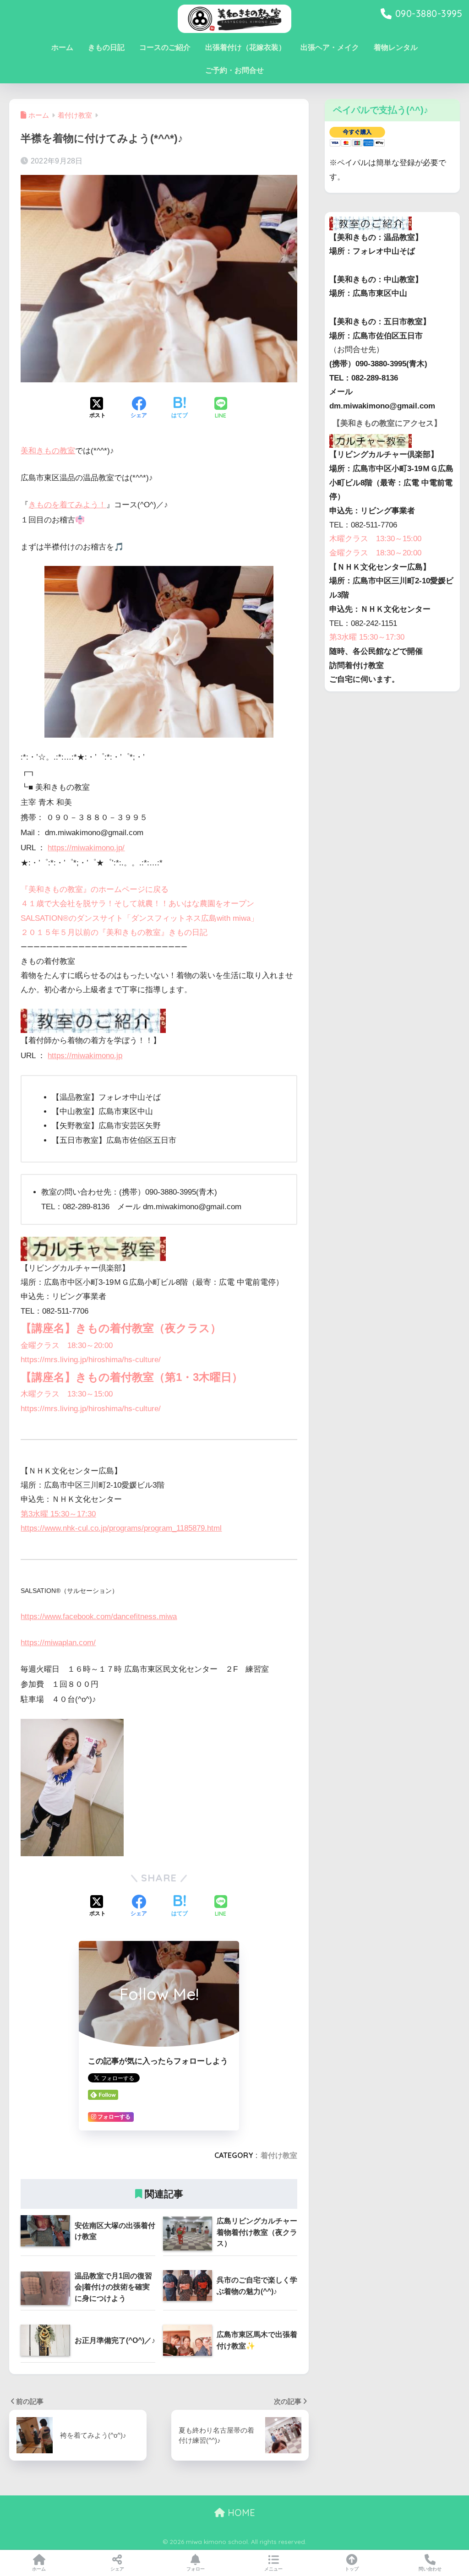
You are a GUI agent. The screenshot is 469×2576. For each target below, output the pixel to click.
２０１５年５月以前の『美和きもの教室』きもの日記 (114, 932)
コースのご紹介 (165, 47)
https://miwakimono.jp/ (86, 848)
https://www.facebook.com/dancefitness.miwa (99, 1617)
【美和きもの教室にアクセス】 (387, 423)
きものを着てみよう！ (67, 505)
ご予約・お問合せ (234, 70)
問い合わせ (430, 2569)
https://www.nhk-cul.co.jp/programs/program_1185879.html (121, 1528)
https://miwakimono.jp (85, 1056)
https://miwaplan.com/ (58, 1643)
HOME (240, 2513)
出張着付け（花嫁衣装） (245, 47)
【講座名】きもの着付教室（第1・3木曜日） (132, 1377)
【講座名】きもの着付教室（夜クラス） (121, 1328)
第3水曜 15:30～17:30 (58, 1514)
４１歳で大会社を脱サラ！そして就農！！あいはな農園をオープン (137, 904)
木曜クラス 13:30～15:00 (67, 1394)
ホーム (62, 47)
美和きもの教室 (48, 451)
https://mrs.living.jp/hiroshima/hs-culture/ (91, 1360)
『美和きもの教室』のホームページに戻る (95, 889)
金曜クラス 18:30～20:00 (67, 1345)
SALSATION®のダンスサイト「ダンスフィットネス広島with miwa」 (139, 918)
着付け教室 (279, 2155)
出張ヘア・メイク (330, 47)
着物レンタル (396, 47)
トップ (352, 2569)
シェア (117, 2569)
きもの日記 (106, 47)
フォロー (196, 2569)
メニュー (273, 2569)
